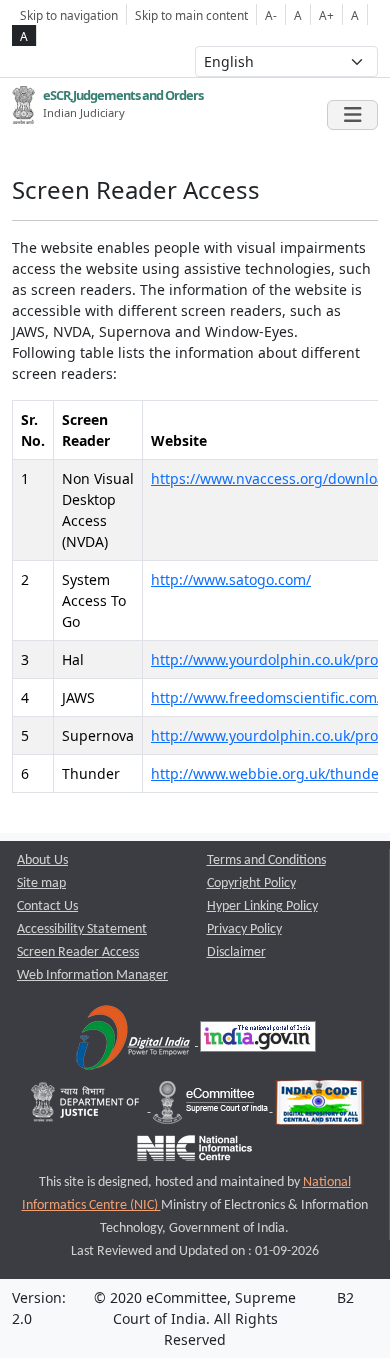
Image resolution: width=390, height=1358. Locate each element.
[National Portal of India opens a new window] (258, 1041)
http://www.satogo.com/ (231, 579)
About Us (42, 860)
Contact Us (47, 906)
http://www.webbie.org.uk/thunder (268, 773)
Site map (41, 883)
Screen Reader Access (78, 952)
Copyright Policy (251, 883)
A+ (326, 15)
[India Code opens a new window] (319, 1107)
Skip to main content (191, 15)
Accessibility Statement (82, 929)
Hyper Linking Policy (262, 906)
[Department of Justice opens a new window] (87, 1107)
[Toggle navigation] (352, 115)
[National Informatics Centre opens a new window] (194, 1153)
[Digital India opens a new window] (134, 1041)
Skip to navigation (69, 15)
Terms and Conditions (266, 860)
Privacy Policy (244, 929)
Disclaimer (236, 952)
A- (271, 15)
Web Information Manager (92, 975)
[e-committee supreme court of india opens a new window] (212, 1107)
